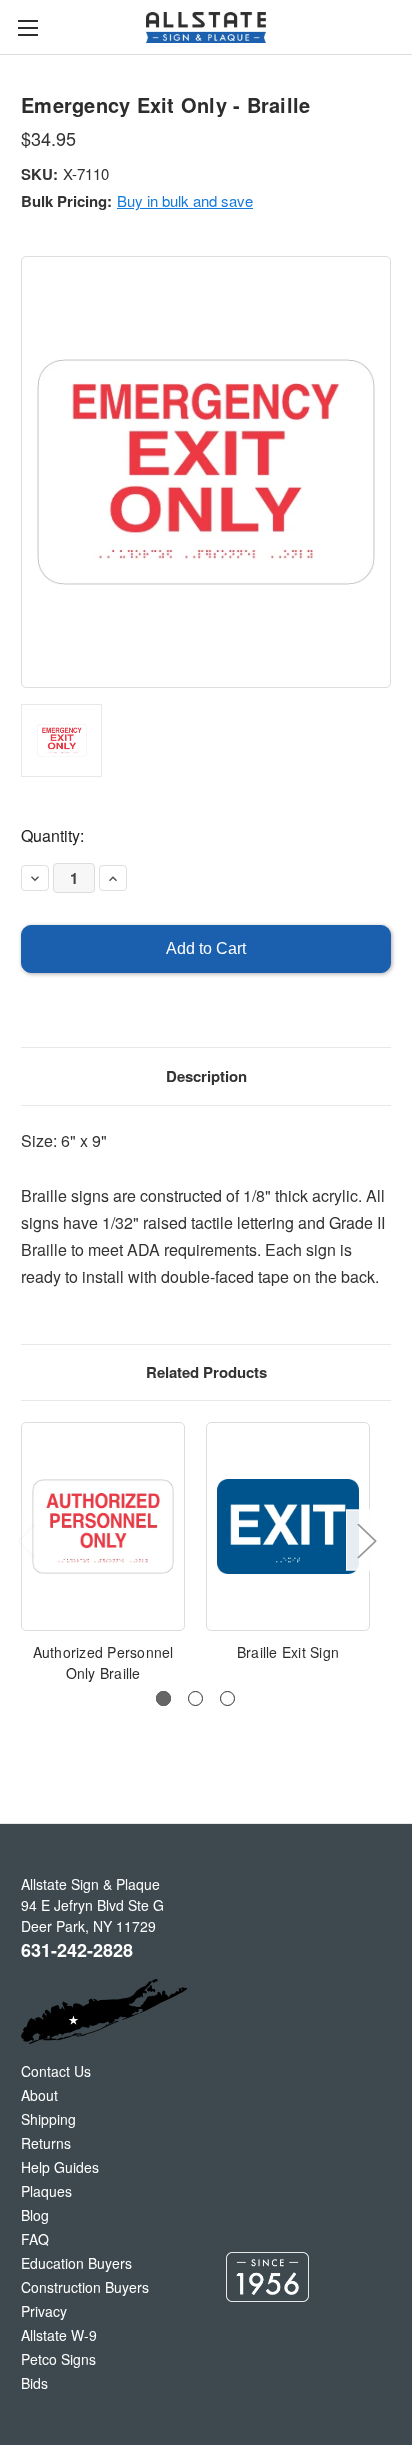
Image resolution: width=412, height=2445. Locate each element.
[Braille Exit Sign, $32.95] (288, 1526)
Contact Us (56, 2071)
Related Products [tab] (206, 1372)
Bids (34, 2383)
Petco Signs (58, 2359)
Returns (46, 2143)
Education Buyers (76, 2263)
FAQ (35, 2239)
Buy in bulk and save (185, 200)
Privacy (44, 2311)
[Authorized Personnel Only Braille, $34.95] (103, 1526)
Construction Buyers (85, 2287)
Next (366, 1540)
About (39, 2095)
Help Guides (60, 2167)
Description (206, 1076)
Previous (26, 1540)
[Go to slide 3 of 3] (227, 1698)
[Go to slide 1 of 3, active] (163, 1698)
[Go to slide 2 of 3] (195, 1698)
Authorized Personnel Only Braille (103, 1662)
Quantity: (52, 835)
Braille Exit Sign (288, 1652)
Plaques (46, 2191)
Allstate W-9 (59, 2335)
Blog (35, 2215)
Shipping (48, 2119)
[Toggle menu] (27, 27)
